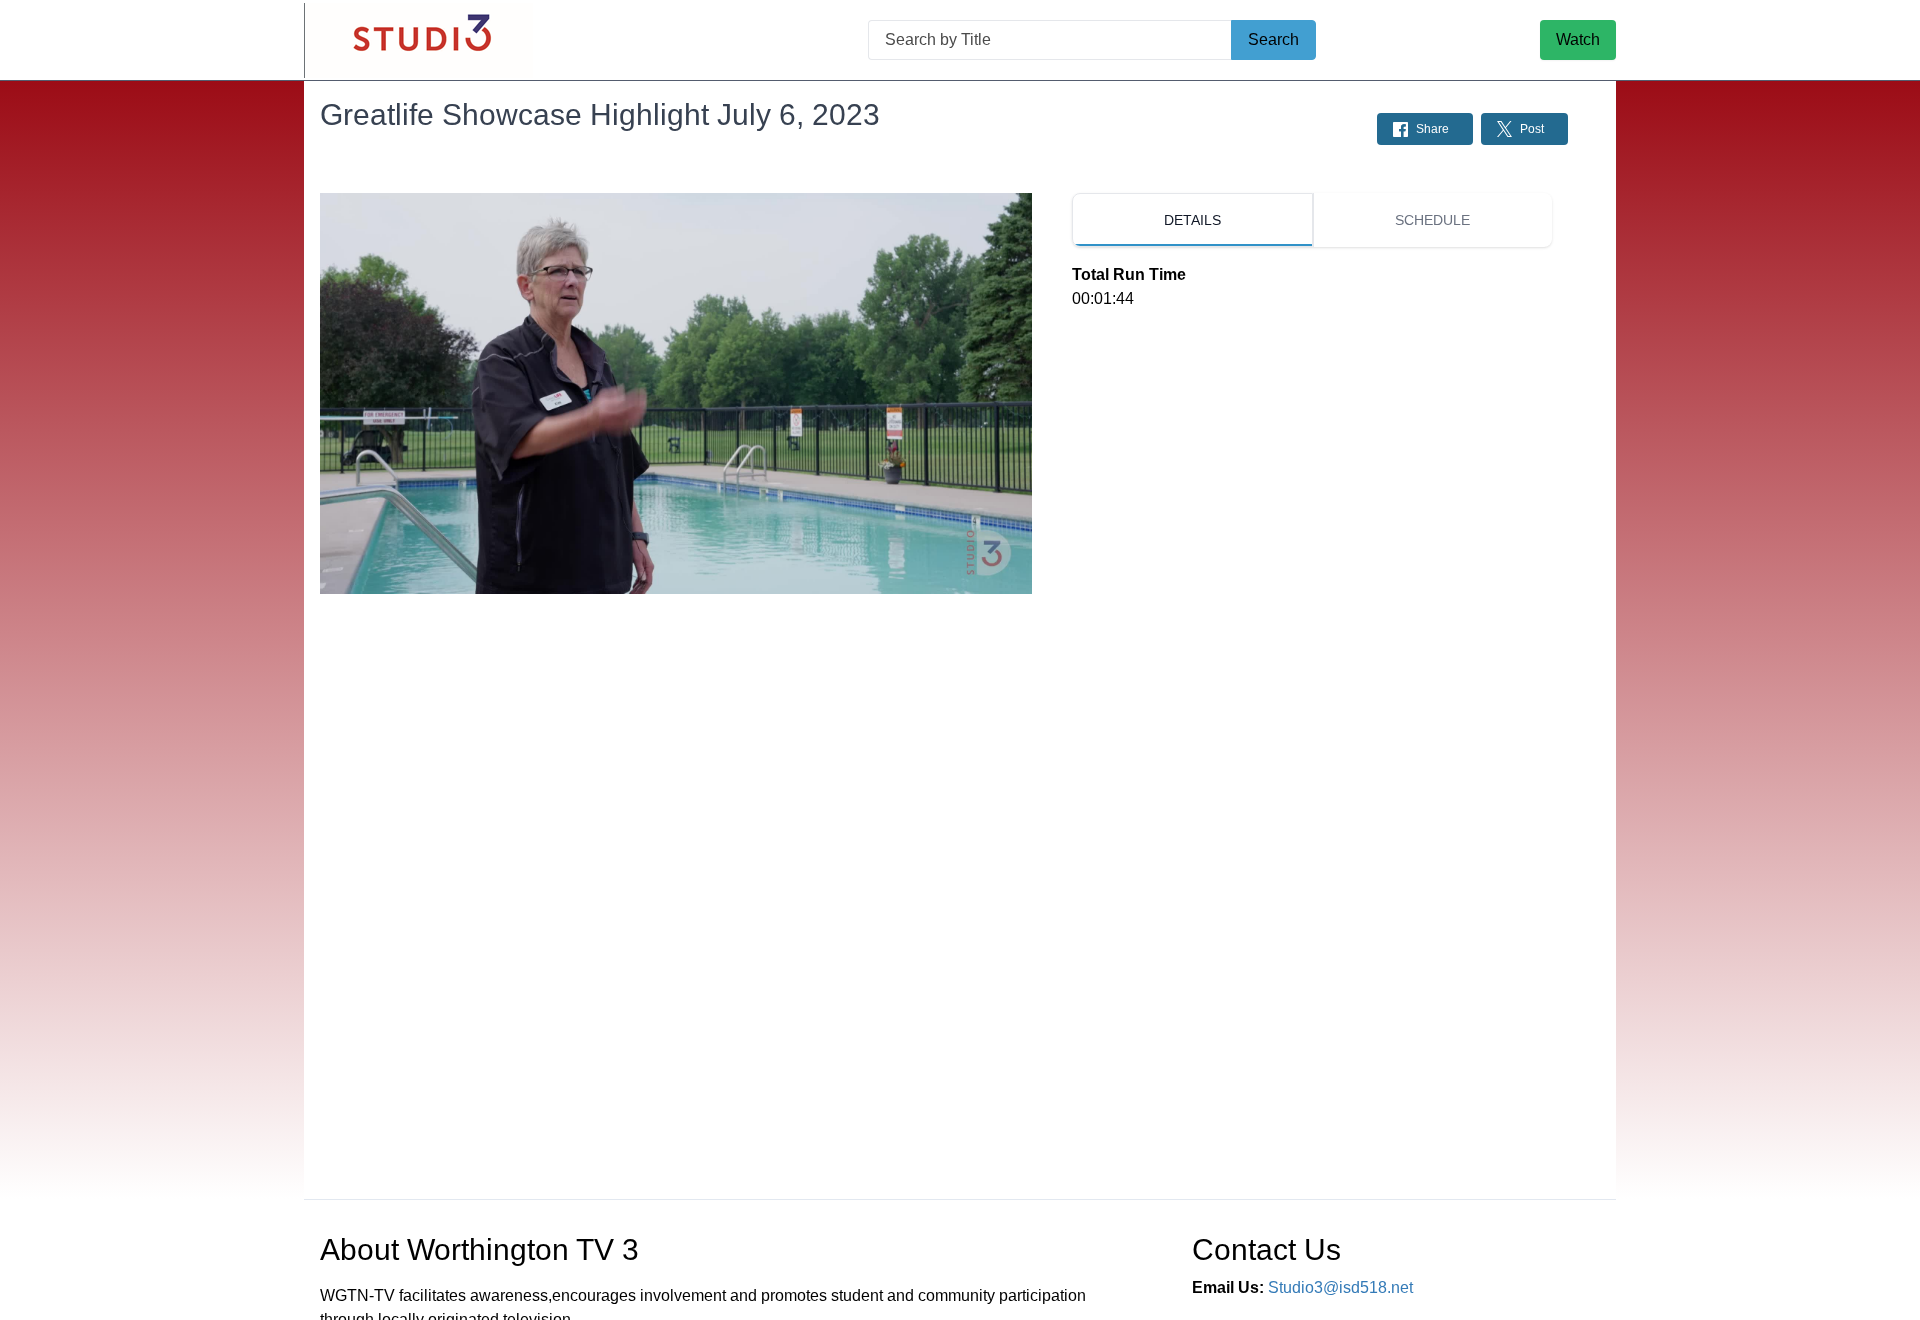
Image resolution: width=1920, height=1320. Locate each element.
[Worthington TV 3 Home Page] (418, 40)
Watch (1578, 39)
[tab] (1192, 220)
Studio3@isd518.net (1340, 1287)
